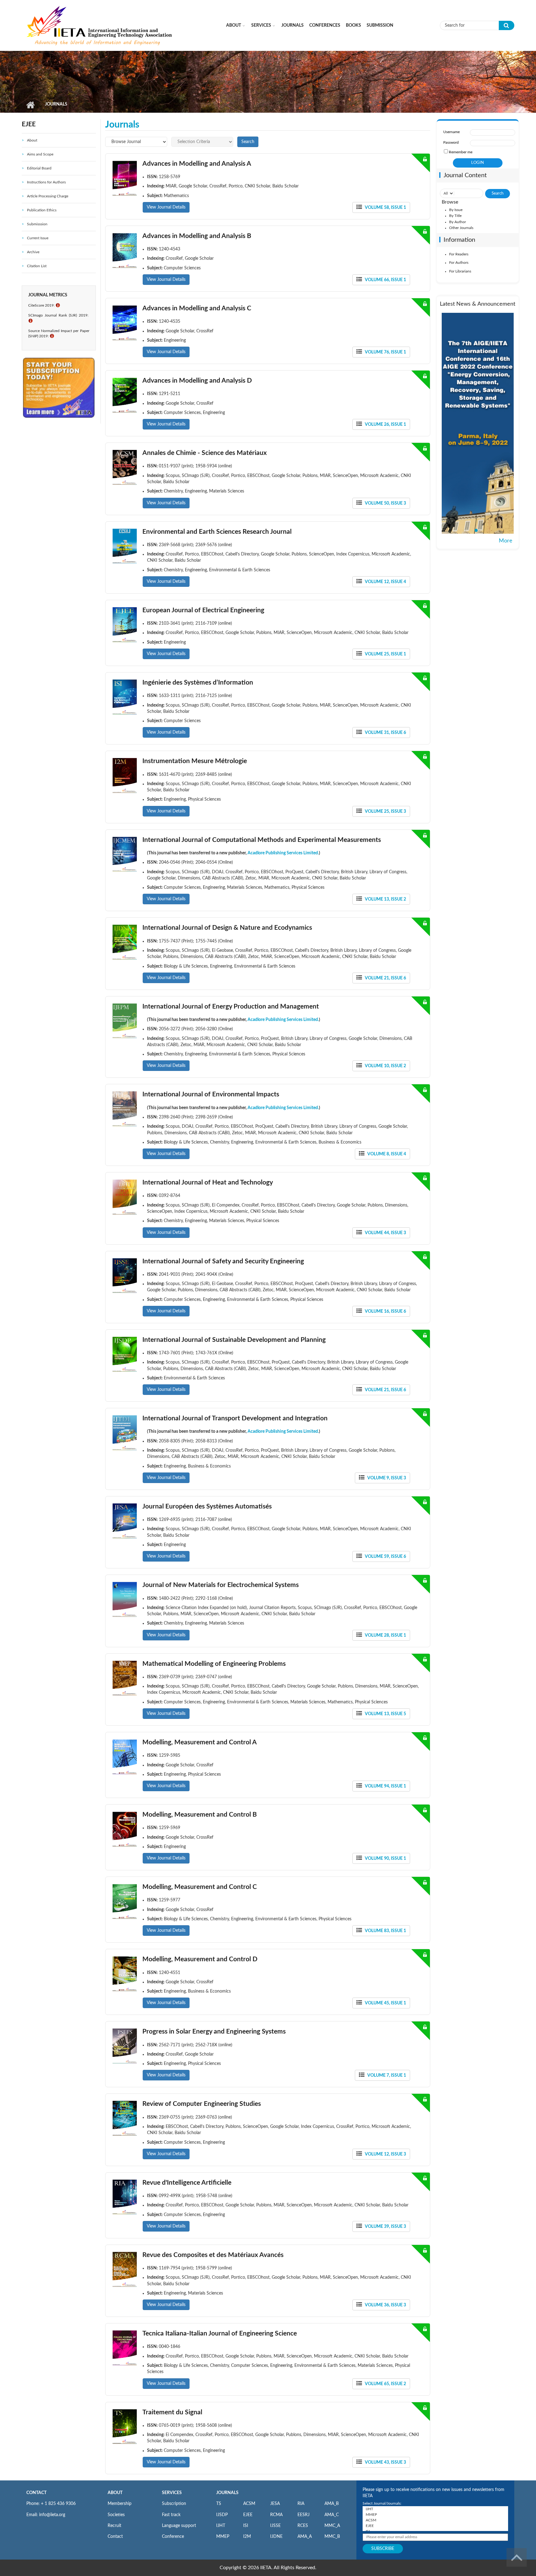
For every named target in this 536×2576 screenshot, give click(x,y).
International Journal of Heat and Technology (208, 1182)
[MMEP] (435, 2515)
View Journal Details (166, 207)
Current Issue (38, 238)
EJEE (248, 2515)
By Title (455, 216)
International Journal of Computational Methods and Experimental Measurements (262, 840)
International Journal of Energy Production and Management (231, 1007)
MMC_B (332, 2537)
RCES (303, 2526)
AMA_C (332, 2515)
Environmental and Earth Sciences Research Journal (217, 532)
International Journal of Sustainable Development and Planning (234, 1340)
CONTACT (36, 2493)
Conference (173, 2537)
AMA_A (305, 2537)
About (234, 25)
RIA (301, 2504)
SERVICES (172, 2493)
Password (451, 142)
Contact (115, 2537)
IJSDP (222, 2515)
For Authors (459, 263)
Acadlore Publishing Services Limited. (283, 853)
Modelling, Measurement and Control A (200, 1742)
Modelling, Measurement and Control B (200, 1815)
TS (219, 2504)
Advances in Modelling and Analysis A (197, 164)
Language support (179, 2526)
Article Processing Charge (48, 196)
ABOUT (115, 2493)
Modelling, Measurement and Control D (200, 1959)
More (506, 541)
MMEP (223, 2537)
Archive (33, 252)
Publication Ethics (42, 210)
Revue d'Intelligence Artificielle (187, 2183)
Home (30, 105)
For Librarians (460, 271)
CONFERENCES (325, 25)
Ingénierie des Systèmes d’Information (198, 683)
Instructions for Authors (46, 182)
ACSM (249, 2504)
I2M (247, 2537)
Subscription (174, 2504)
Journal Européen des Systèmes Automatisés (207, 1506)
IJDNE (276, 2537)
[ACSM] (435, 2520)
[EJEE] (435, 2526)
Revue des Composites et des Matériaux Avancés (213, 2255)
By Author (458, 222)
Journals (293, 25)
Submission (380, 25)
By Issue (456, 210)
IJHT (221, 2526)
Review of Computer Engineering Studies (202, 2104)
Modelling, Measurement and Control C (200, 1887)
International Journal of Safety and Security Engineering (223, 1261)
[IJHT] (435, 2509)
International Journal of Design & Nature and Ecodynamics (227, 928)
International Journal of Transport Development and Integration (235, 1418)
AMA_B (332, 2504)
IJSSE (275, 2526)
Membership (120, 2504)
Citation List (37, 266)
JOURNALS (227, 2493)
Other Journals (461, 228)
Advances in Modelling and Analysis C (197, 308)
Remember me (461, 152)
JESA (275, 2504)
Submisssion (37, 224)
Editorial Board (39, 168)
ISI (246, 2526)
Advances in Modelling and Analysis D (197, 381)
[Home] (100, 25)
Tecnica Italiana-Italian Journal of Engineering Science (220, 2333)
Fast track (171, 2515)
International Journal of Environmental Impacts (211, 1094)
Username (451, 132)
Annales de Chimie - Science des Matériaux (205, 453)
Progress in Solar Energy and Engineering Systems (214, 2032)
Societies (116, 2515)
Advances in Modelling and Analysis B (197, 236)
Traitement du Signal (172, 2412)
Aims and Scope (40, 154)
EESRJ (304, 2515)
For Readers (459, 254)
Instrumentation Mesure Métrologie (195, 761)
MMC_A (332, 2526)
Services (261, 25)
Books (353, 25)
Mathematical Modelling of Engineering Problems (214, 1664)
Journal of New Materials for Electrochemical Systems (221, 1585)
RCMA (276, 2515)
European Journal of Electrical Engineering (203, 610)
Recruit (114, 2526)
